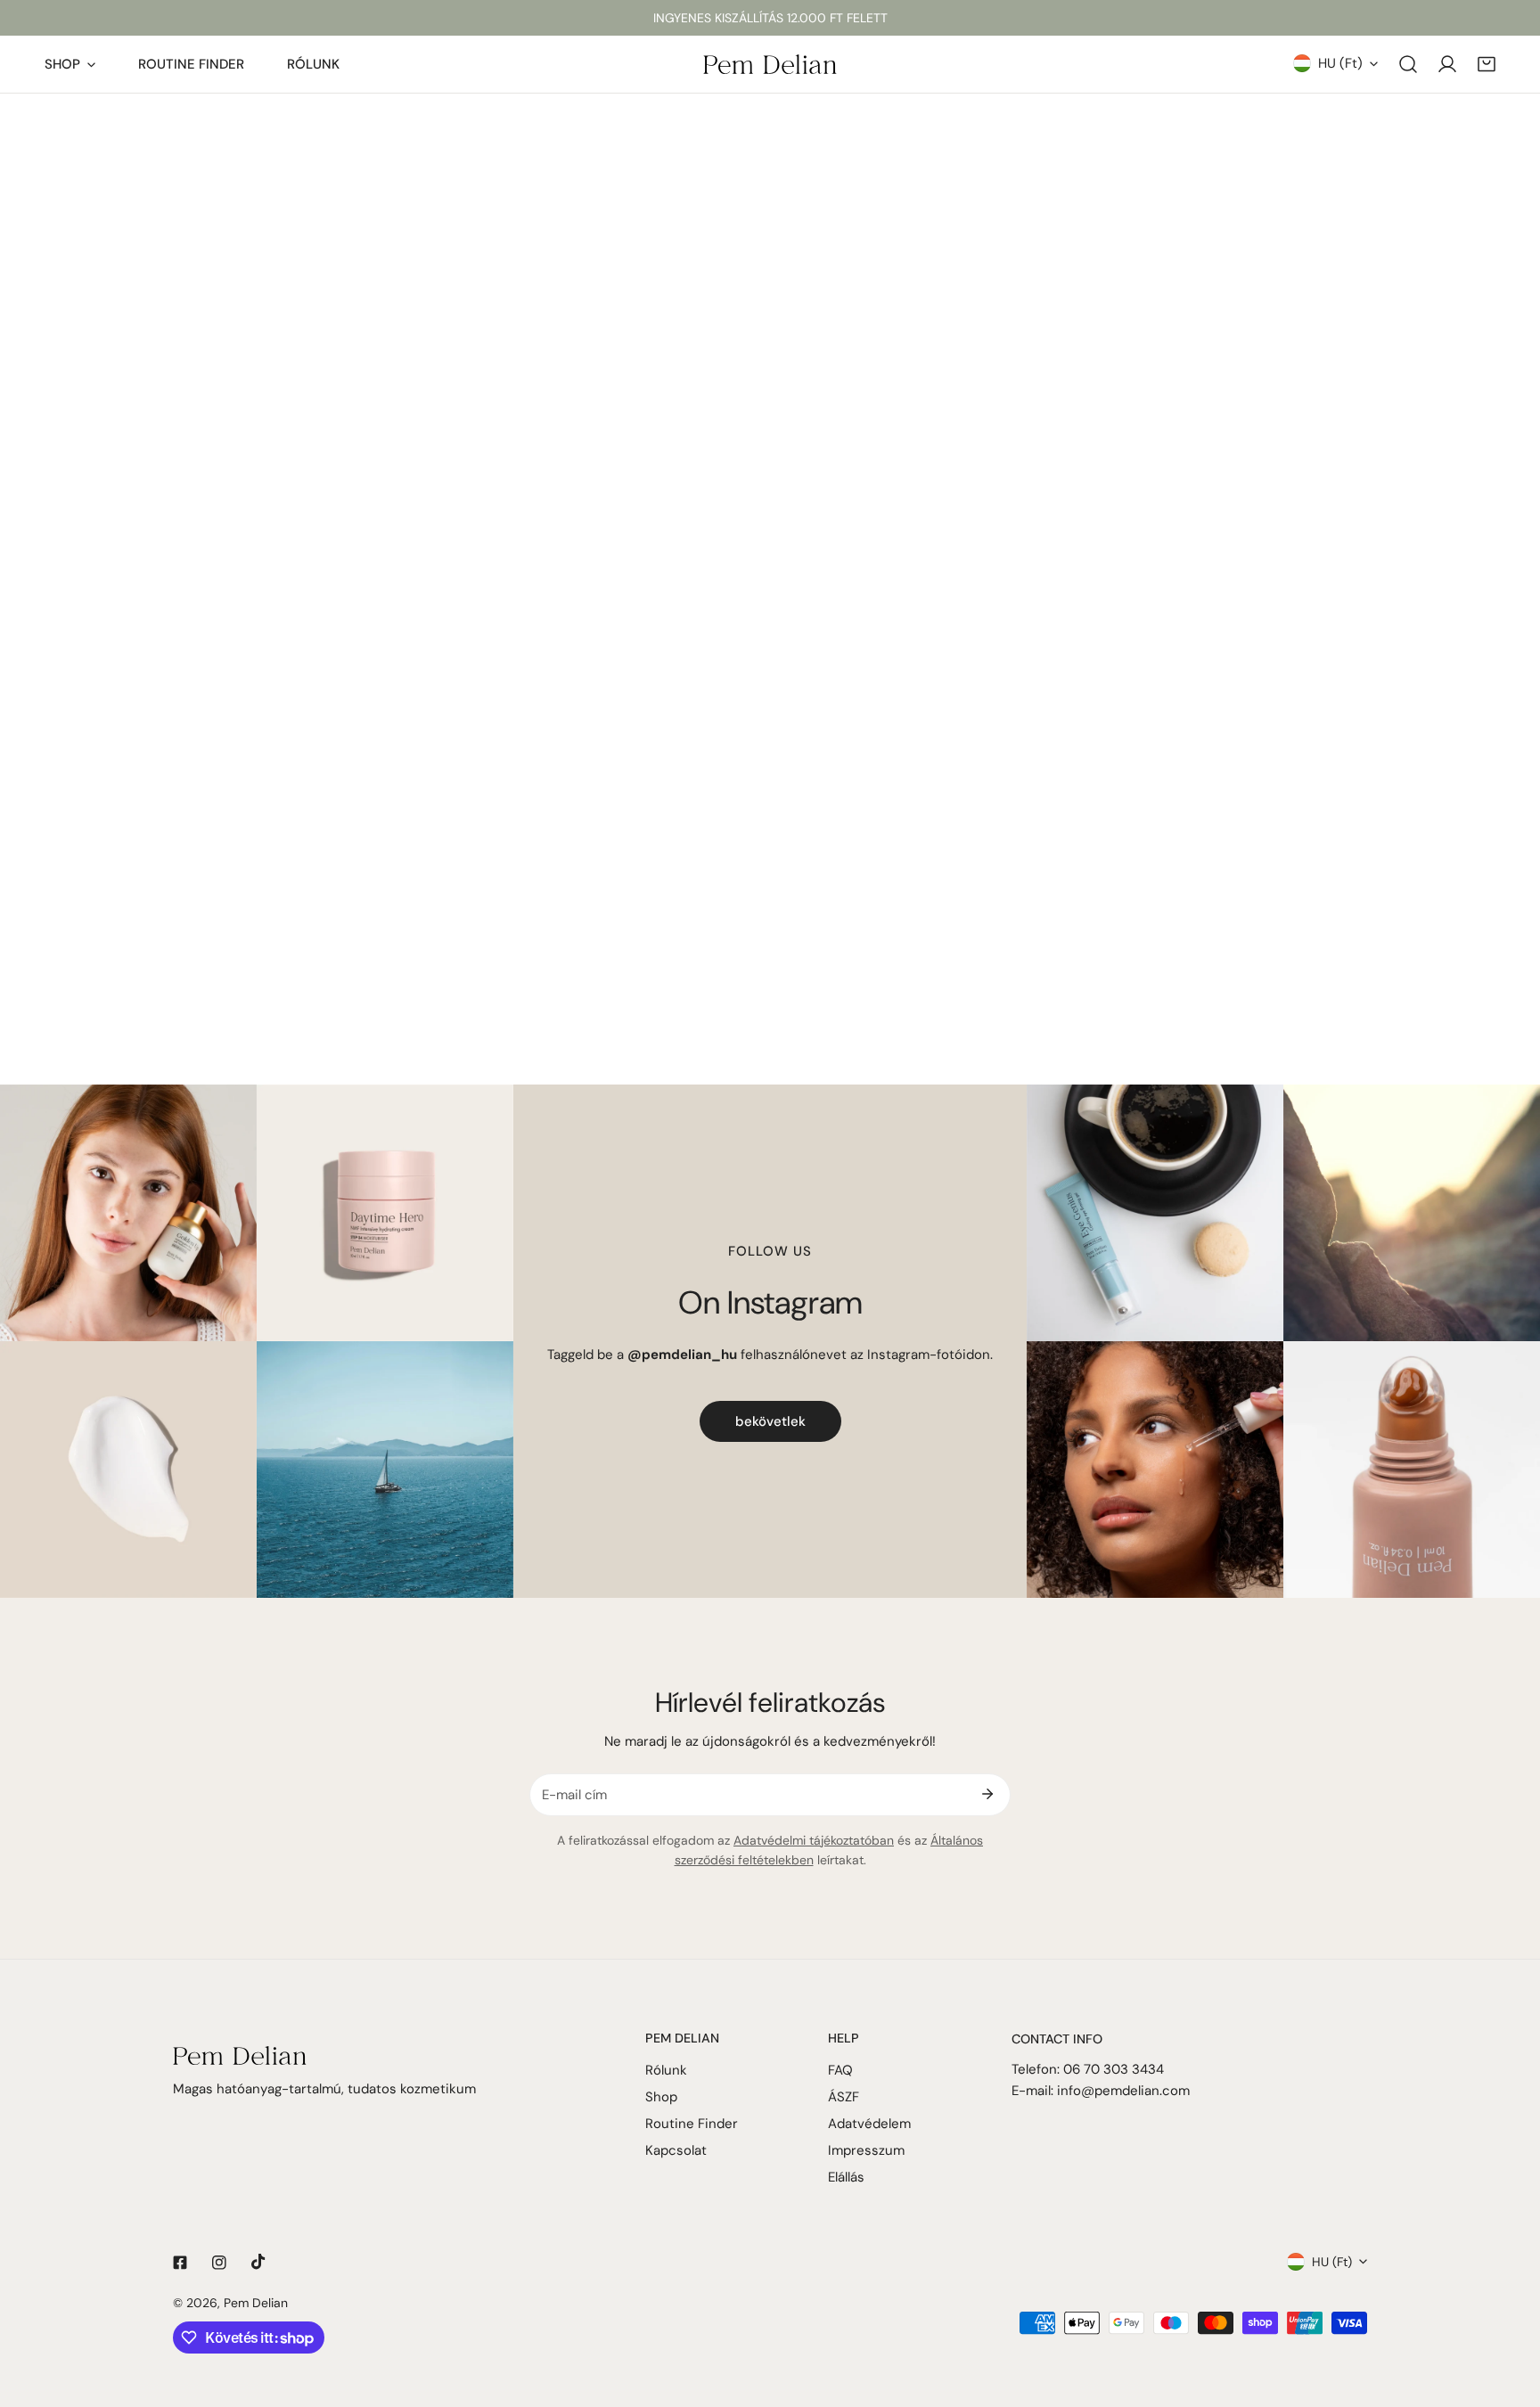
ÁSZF (844, 2097)
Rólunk (666, 2070)
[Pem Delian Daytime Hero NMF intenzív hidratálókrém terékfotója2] (385, 1213)
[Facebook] (180, 2263)
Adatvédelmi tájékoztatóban (814, 1840)
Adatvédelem (869, 2124)
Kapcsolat (676, 2150)
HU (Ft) (1340, 63)
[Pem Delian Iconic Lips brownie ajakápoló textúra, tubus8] (1412, 1470)
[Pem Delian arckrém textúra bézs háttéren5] (128, 1470)
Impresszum (866, 2150)
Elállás (846, 2177)
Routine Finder (692, 2124)
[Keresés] (1408, 64)
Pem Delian (256, 2303)
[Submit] (987, 1794)
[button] (1487, 64)
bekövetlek (770, 1421)
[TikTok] (258, 2262)
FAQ (840, 2070)
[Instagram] (219, 2263)
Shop (661, 2097)
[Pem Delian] (770, 64)
